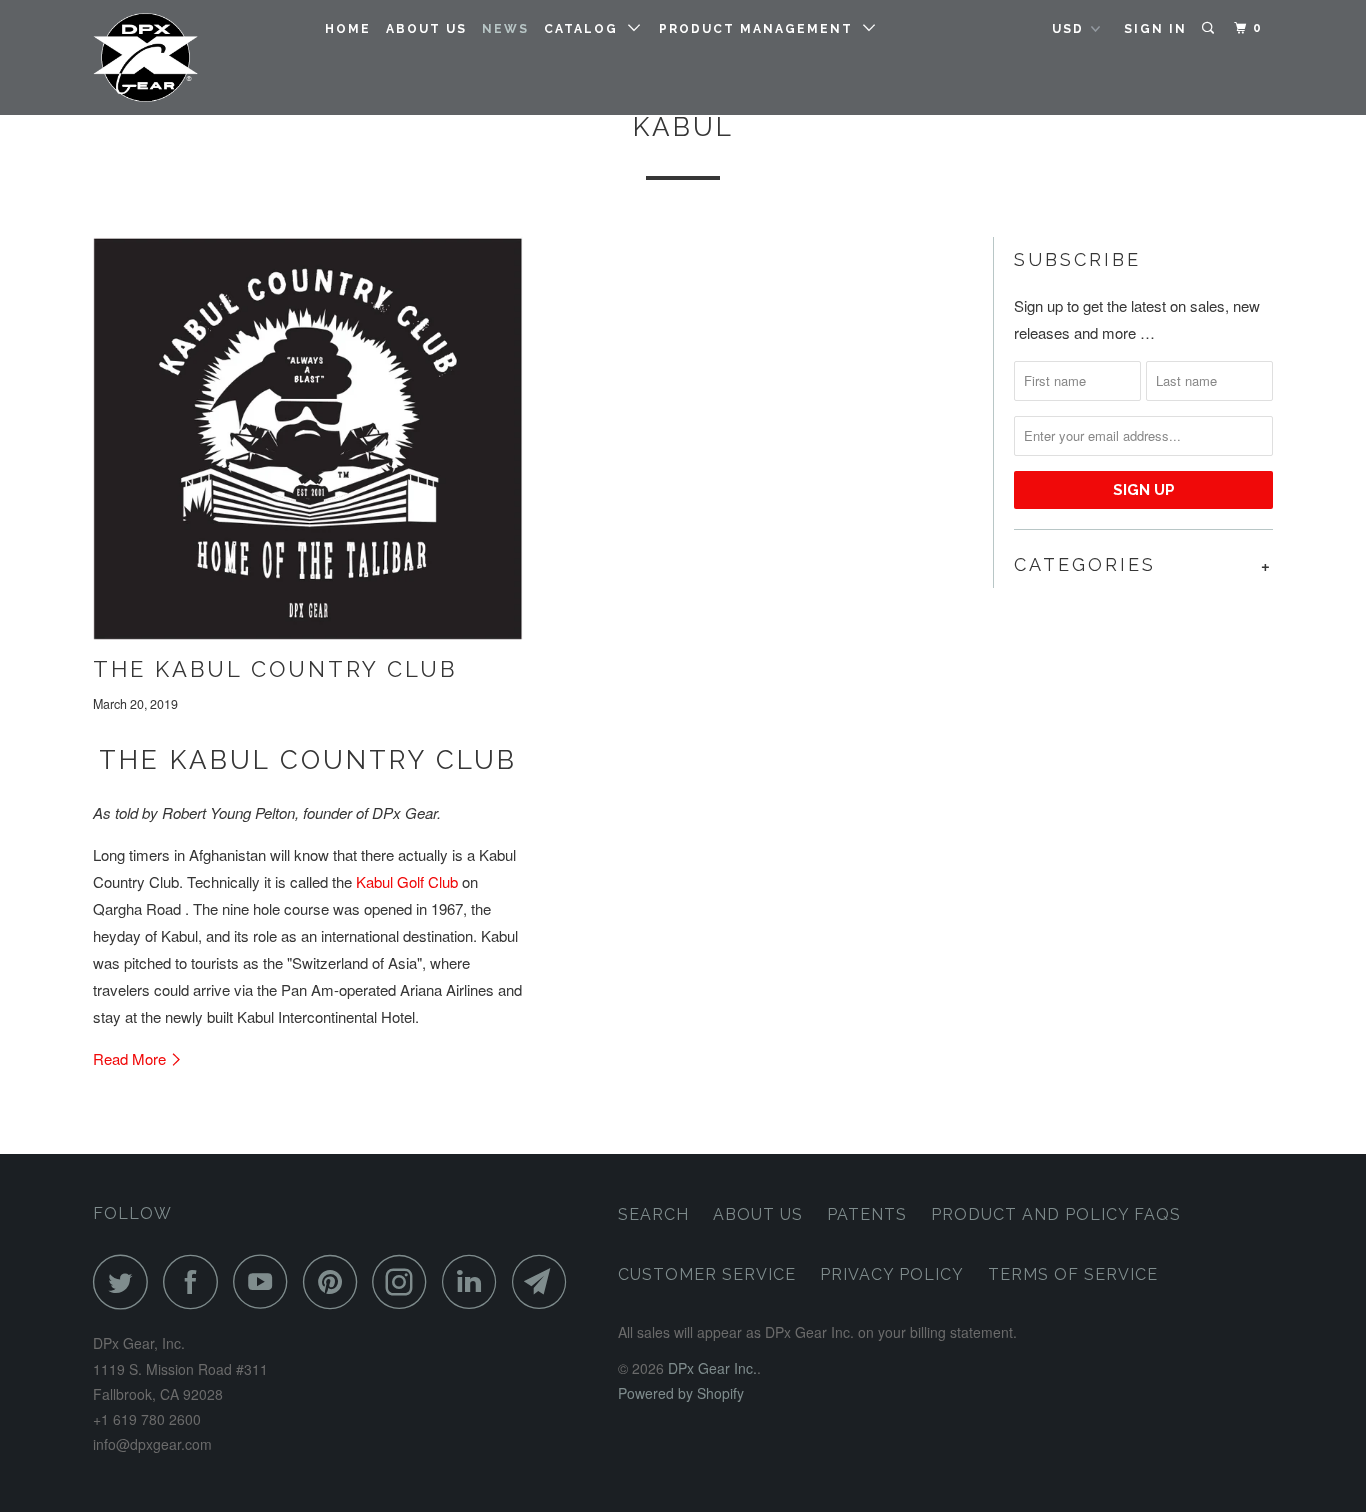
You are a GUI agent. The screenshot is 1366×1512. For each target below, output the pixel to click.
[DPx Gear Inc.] (195, 57)
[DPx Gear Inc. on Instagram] (405, 1281)
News (505, 29)
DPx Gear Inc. (712, 1368)
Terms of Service (1073, 1274)
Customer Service (707, 1274)
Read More (131, 1058)
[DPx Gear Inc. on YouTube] (266, 1281)
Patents (867, 1214)
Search (653, 1214)
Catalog (586, 29)
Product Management (761, 29)
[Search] (1210, 28)
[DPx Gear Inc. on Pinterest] (335, 1281)
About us (426, 29)
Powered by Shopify (681, 1393)
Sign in (1155, 29)
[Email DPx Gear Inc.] (545, 1281)
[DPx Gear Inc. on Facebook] (196, 1281)
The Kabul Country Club (275, 669)
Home (348, 29)
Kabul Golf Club (407, 881)
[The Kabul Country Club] (308, 438)
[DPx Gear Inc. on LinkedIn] (475, 1281)
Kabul (683, 127)
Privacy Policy (892, 1274)
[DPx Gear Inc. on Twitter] (126, 1281)
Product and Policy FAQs (1056, 1214)
